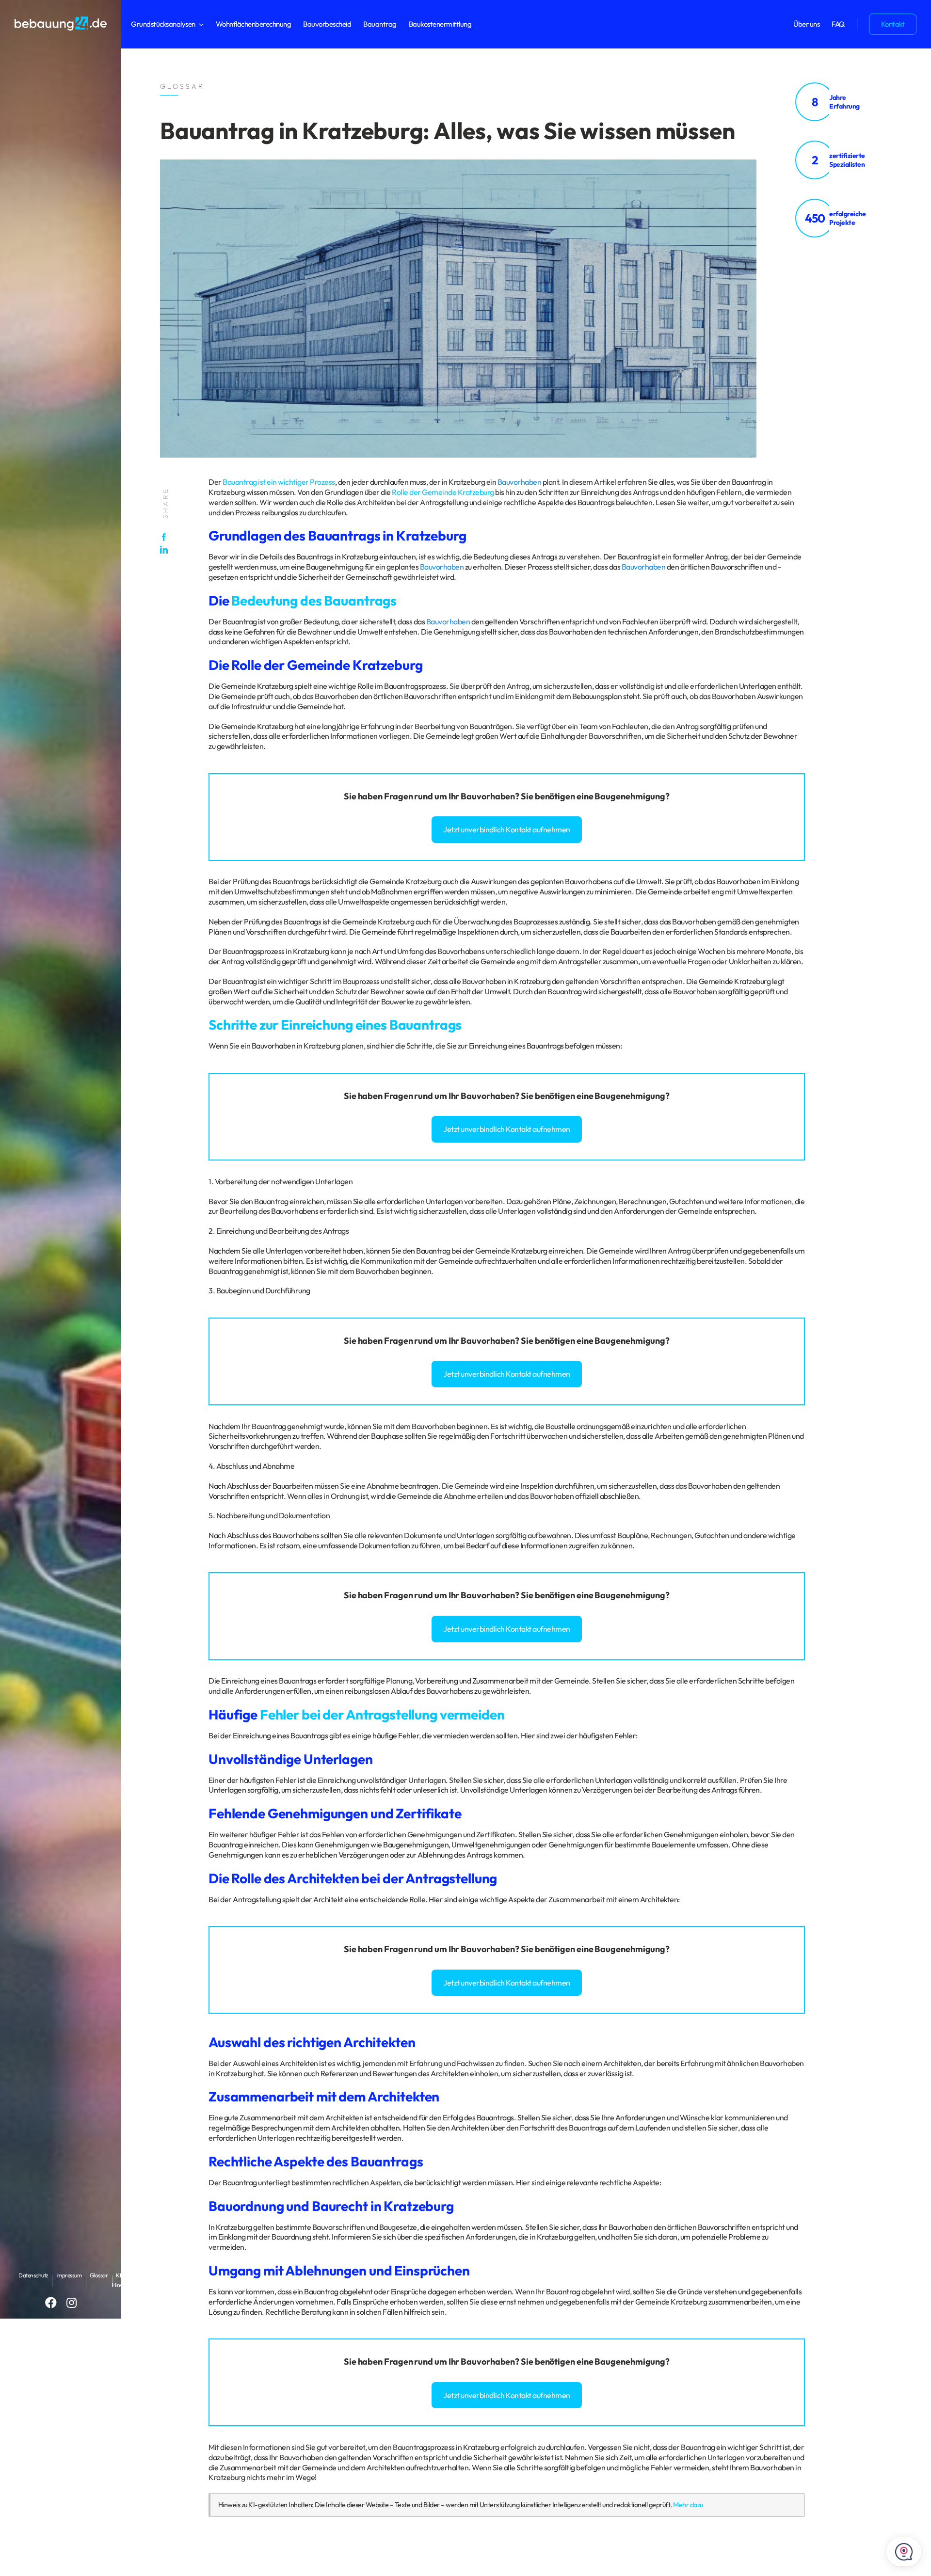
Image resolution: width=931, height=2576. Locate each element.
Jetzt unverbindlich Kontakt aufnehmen (507, 829)
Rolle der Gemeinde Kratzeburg (443, 492)
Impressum (69, 2275)
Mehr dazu (688, 2505)
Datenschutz (33, 2275)
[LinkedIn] (166, 550)
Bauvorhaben (520, 482)
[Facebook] (166, 537)
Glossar (99, 2275)
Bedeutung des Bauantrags (314, 600)
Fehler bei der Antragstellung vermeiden (382, 1714)
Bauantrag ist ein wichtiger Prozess (279, 482)
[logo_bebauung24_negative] (61, 19)
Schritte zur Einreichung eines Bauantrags (335, 1025)
